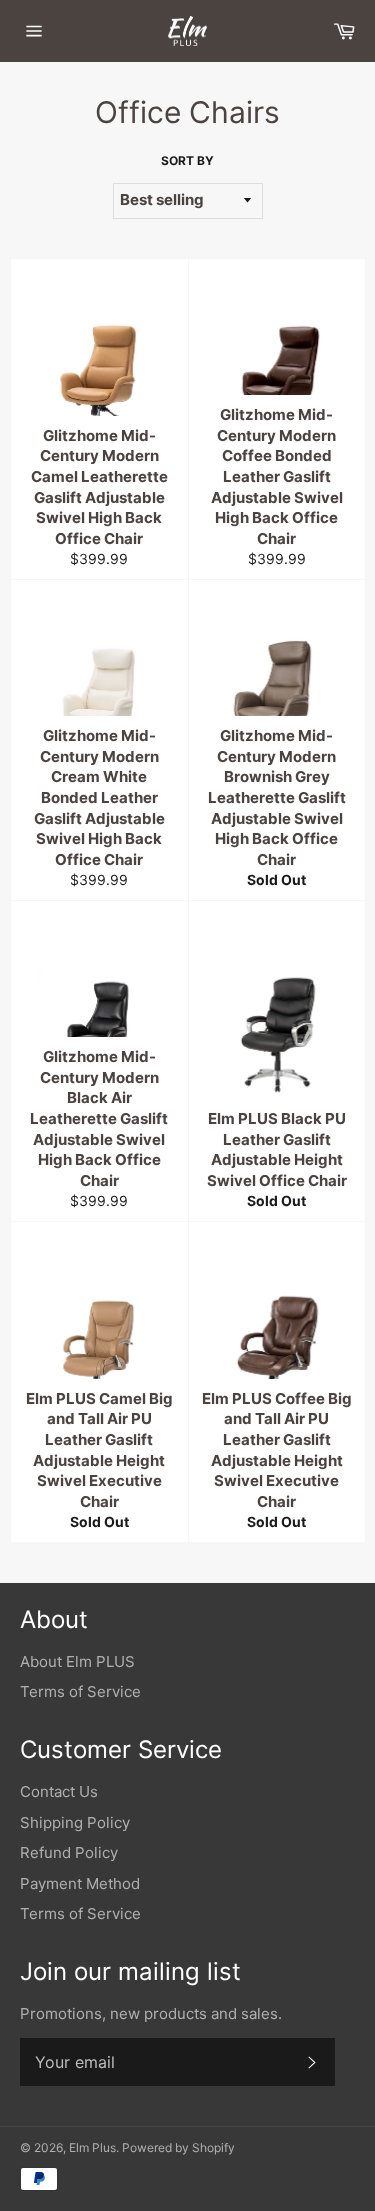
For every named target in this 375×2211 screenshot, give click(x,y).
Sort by (187, 160)
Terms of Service (80, 1691)
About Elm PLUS (77, 1661)
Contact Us (59, 1791)
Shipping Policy (75, 1822)
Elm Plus (92, 2147)
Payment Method (80, 1883)
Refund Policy (69, 1852)
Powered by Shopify (178, 2147)
